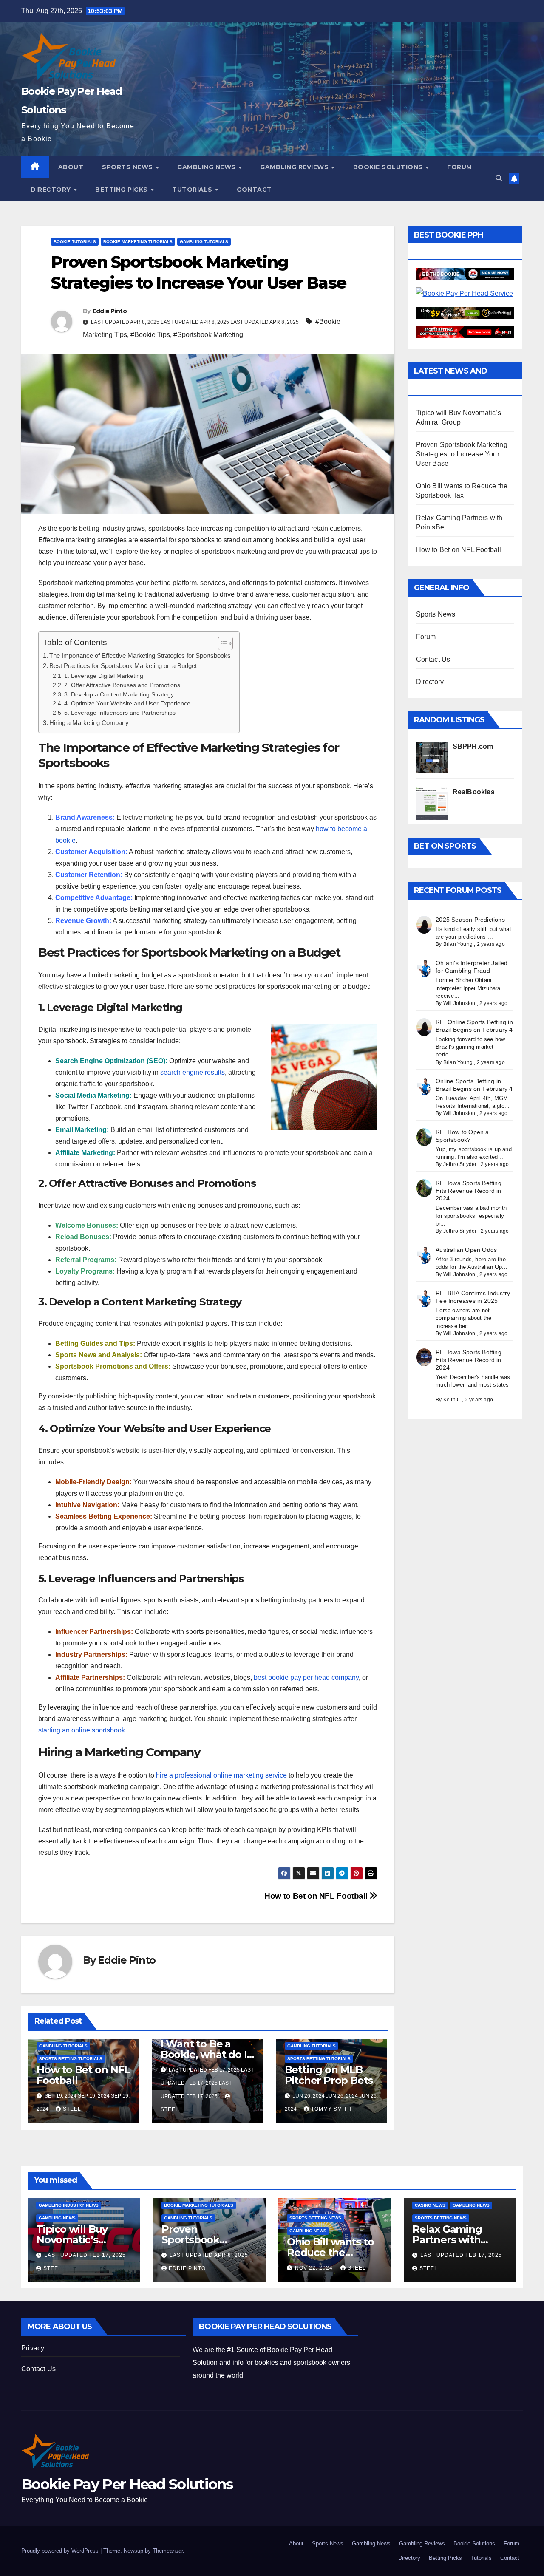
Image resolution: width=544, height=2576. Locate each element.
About (71, 167)
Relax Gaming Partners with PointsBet (447, 2240)
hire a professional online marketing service (221, 1775)
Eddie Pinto (110, 311)
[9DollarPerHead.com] (465, 313)
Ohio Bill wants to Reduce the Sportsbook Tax (330, 2252)
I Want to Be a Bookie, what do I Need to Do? (204, 2054)
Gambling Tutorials (204, 242)
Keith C (452, 1400)
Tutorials (193, 190)
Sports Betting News (315, 2218)
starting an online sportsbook (82, 1730)
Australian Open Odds (466, 1250)
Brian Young (458, 944)
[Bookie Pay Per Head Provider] (465, 274)
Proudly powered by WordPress (61, 2551)
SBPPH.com (473, 746)
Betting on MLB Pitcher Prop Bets (329, 2075)
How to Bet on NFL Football (317, 1896)
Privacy (33, 2348)
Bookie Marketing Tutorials (138, 242)
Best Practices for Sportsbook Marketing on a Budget (123, 666)
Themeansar (168, 2551)
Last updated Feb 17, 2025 (85, 2255)
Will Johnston (459, 1003)
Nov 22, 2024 (315, 2268)
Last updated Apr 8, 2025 (209, 2255)
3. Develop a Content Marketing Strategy (119, 695)
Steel (72, 2109)
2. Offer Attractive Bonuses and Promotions (122, 685)
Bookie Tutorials (75, 242)
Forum (460, 167)
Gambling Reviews (295, 167)
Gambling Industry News (69, 2205)
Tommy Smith (331, 2109)
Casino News (430, 2205)
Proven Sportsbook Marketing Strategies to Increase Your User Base (462, 454)
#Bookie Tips (150, 335)
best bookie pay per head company (306, 1677)
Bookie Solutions (389, 167)
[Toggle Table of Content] (221, 643)
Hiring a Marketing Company (89, 723)
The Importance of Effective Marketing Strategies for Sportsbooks (140, 655)
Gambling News (207, 167)
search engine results (193, 1072)
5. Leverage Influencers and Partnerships (120, 713)
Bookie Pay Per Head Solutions (127, 2484)
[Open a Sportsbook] (465, 331)
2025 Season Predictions (470, 920)
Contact (254, 190)
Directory (52, 190)
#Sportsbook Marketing (208, 335)
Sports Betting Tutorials (71, 2059)
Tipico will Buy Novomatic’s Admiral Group (72, 2240)
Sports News (128, 167)
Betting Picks (122, 190)
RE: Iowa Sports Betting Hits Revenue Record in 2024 (469, 1191)
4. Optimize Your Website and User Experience (127, 703)
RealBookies (474, 792)
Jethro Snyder (460, 1164)
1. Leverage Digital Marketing (104, 676)
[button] (499, 178)
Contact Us (433, 659)
